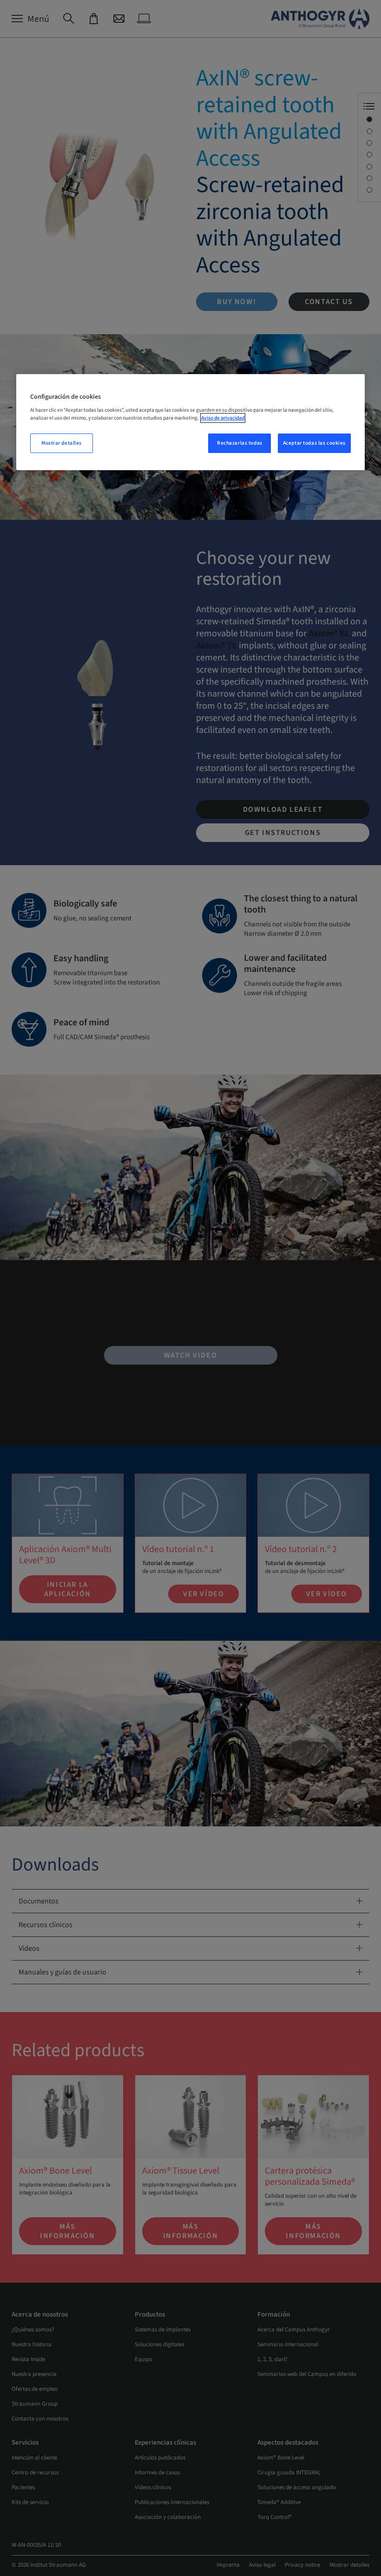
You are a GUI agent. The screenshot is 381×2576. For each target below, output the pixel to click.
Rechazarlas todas (240, 443)
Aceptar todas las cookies (314, 443)
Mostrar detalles (62, 443)
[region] (190, 422)
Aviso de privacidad (223, 418)
